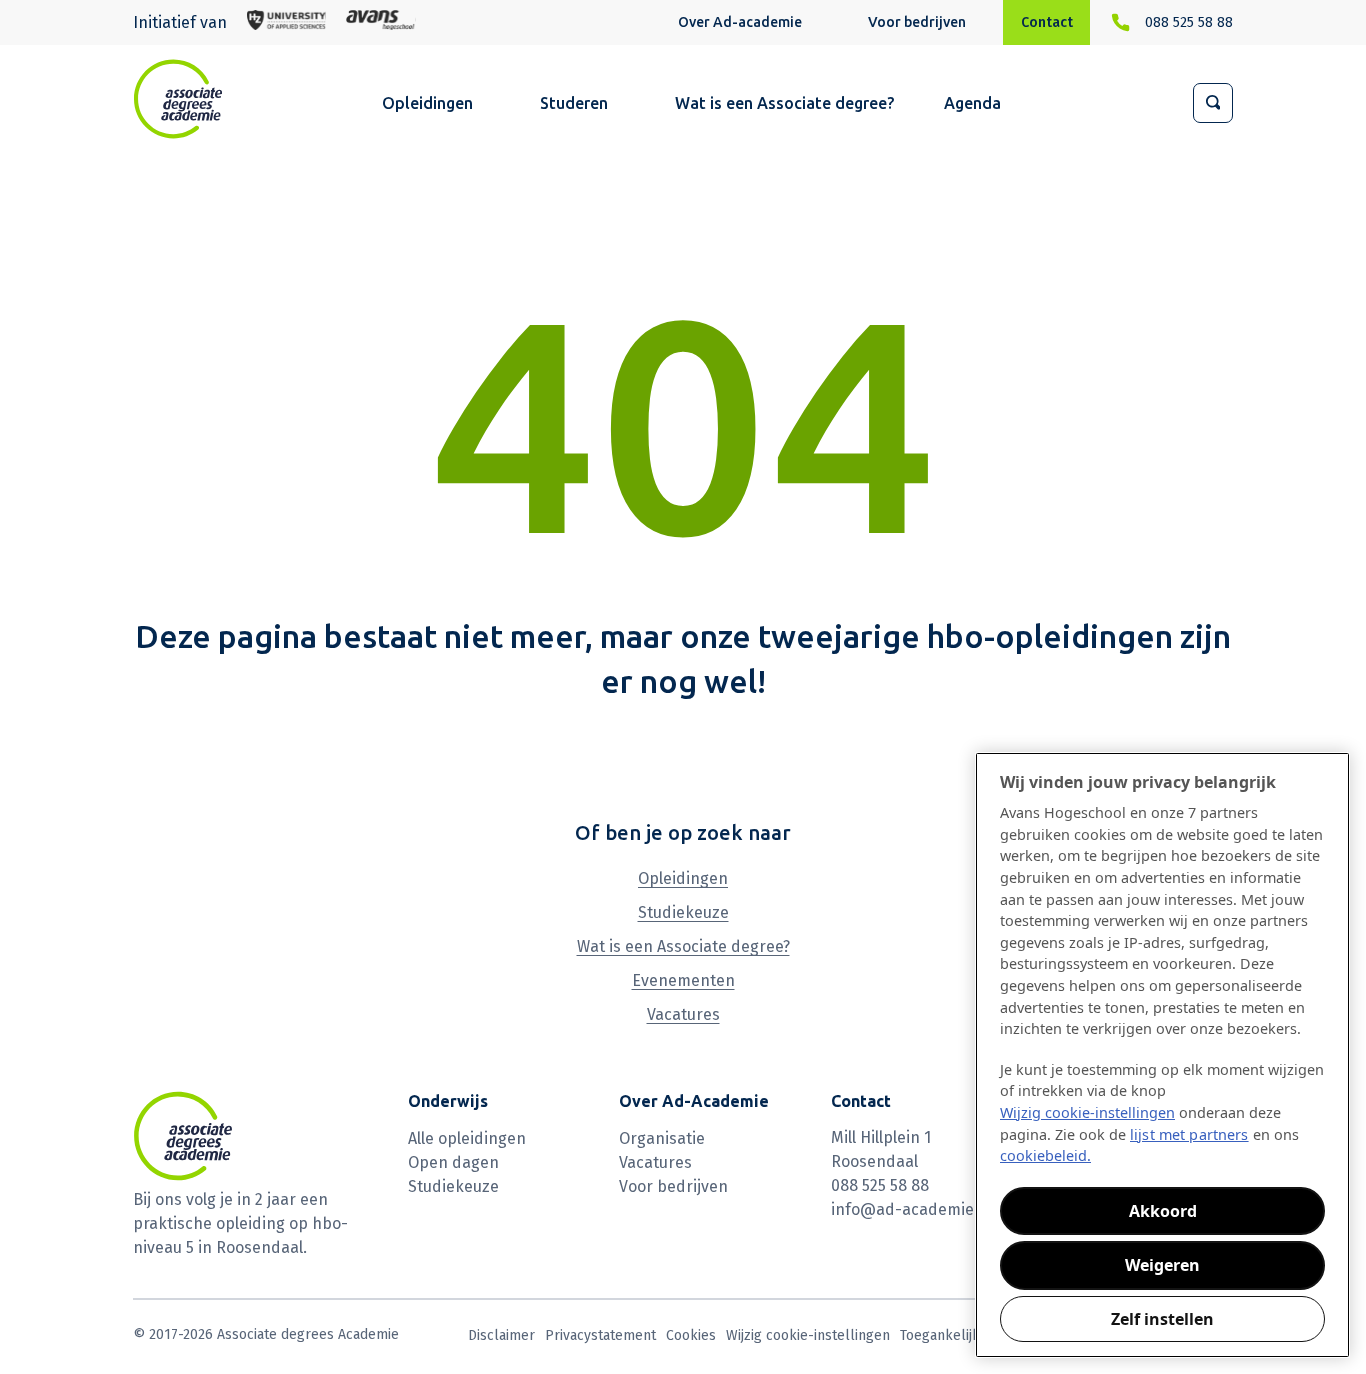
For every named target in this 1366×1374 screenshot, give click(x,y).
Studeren (574, 103)
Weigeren (1162, 1265)
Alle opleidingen (467, 1138)
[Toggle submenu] (811, 24)
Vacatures (683, 1014)
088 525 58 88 (1189, 22)
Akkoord (1163, 1211)
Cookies (691, 1335)
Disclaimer (501, 1335)
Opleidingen (427, 103)
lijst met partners (1189, 1134)
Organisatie (662, 1138)
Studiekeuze (683, 912)
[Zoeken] (1213, 103)
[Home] (178, 99)
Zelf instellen (1162, 1319)
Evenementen (683, 980)
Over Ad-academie (740, 22)
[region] (1162, 1055)
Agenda (972, 103)
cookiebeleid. (1045, 1155)
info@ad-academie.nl (911, 1209)
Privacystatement (600, 1335)
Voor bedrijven (917, 22)
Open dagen (453, 1162)
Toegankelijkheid (953, 1335)
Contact (1047, 22)
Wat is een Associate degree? (784, 103)
